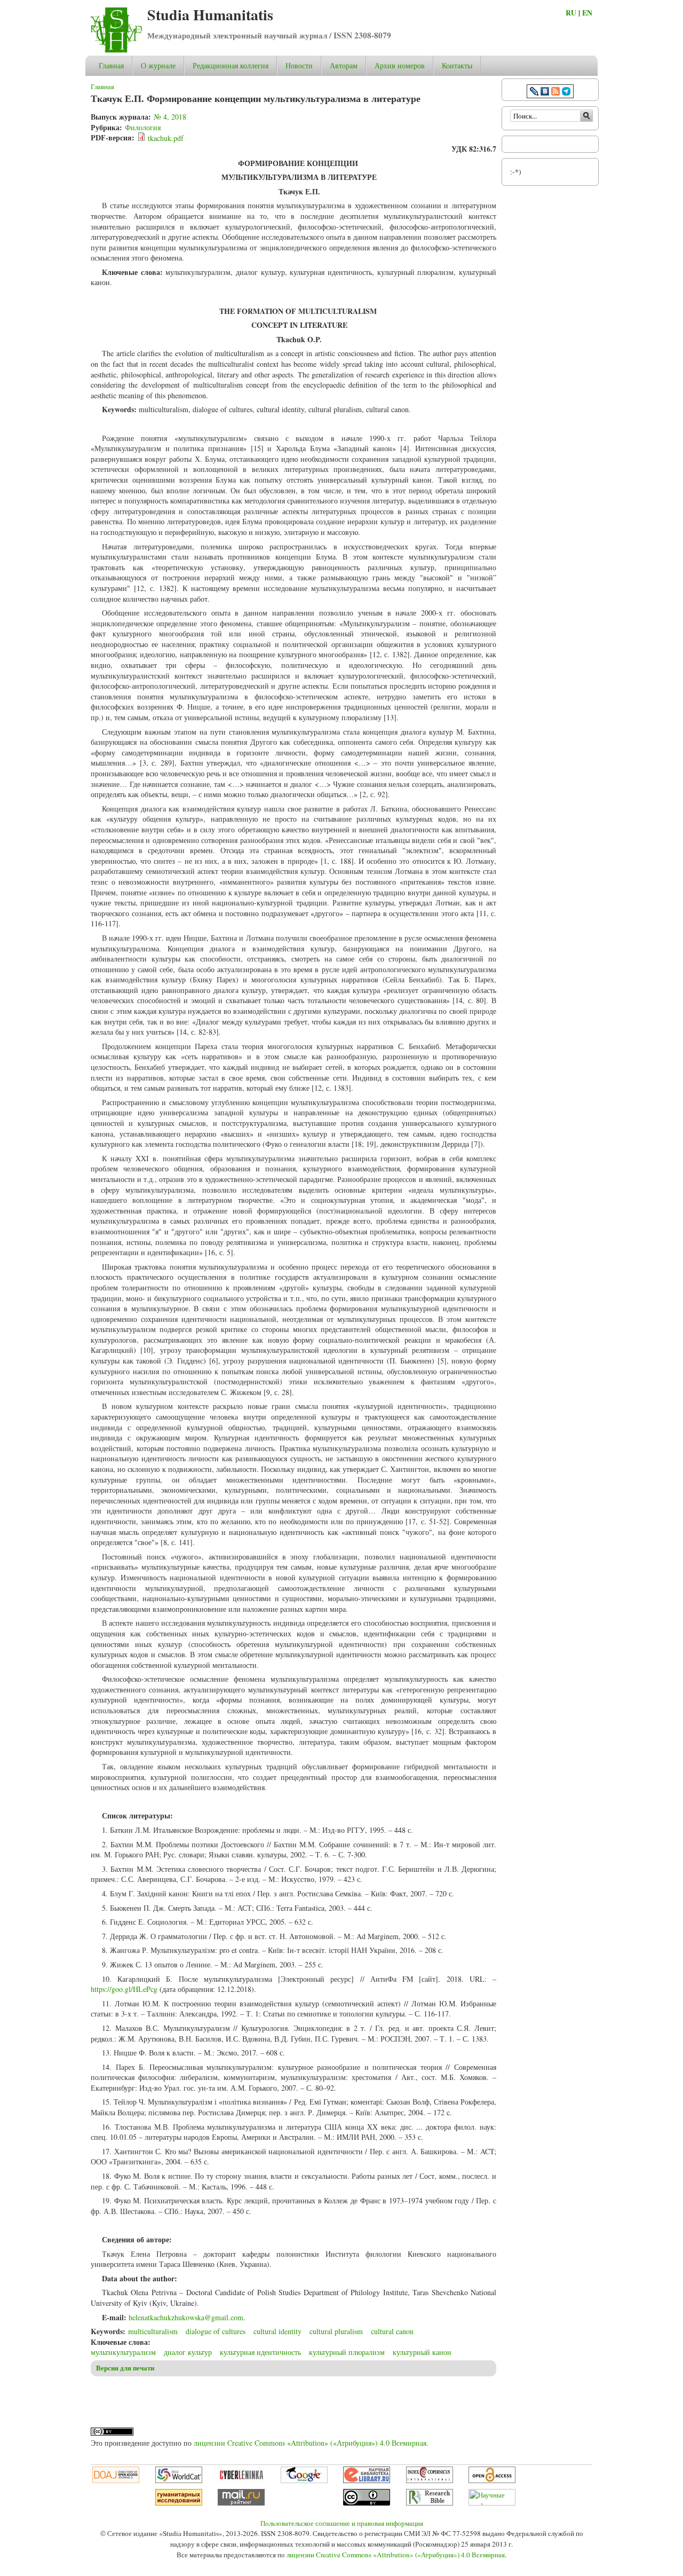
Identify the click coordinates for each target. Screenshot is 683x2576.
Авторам (344, 65)
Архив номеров (400, 65)
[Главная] (116, 50)
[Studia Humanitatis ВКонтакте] (545, 93)
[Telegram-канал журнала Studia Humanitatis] (566, 93)
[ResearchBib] (430, 2503)
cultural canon (392, 2331)
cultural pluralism (336, 2331)
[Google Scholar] (304, 2480)
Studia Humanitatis (210, 15)
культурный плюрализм (347, 2352)
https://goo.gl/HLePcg (124, 1989)
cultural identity (277, 2331)
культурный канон (422, 2352)
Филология (143, 127)
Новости (299, 65)
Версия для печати (125, 2368)
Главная (111, 65)
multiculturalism (153, 2331)
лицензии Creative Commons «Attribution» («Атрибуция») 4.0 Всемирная (310, 2443)
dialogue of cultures (216, 2331)
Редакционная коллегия (231, 65)
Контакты (457, 65)
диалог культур (188, 2352)
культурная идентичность (260, 2352)
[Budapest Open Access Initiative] (492, 2480)
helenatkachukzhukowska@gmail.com (186, 2317)
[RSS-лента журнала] (555, 93)
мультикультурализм (123, 2352)
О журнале (158, 65)
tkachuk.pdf (166, 138)
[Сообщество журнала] (535, 93)
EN (587, 13)
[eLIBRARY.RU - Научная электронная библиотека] (367, 2480)
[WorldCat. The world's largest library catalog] (179, 2480)
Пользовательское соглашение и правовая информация (342, 2523)
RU (571, 13)
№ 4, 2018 (170, 117)
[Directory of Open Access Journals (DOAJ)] (116, 2480)
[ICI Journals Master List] (430, 2480)
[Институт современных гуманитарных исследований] (179, 2503)
